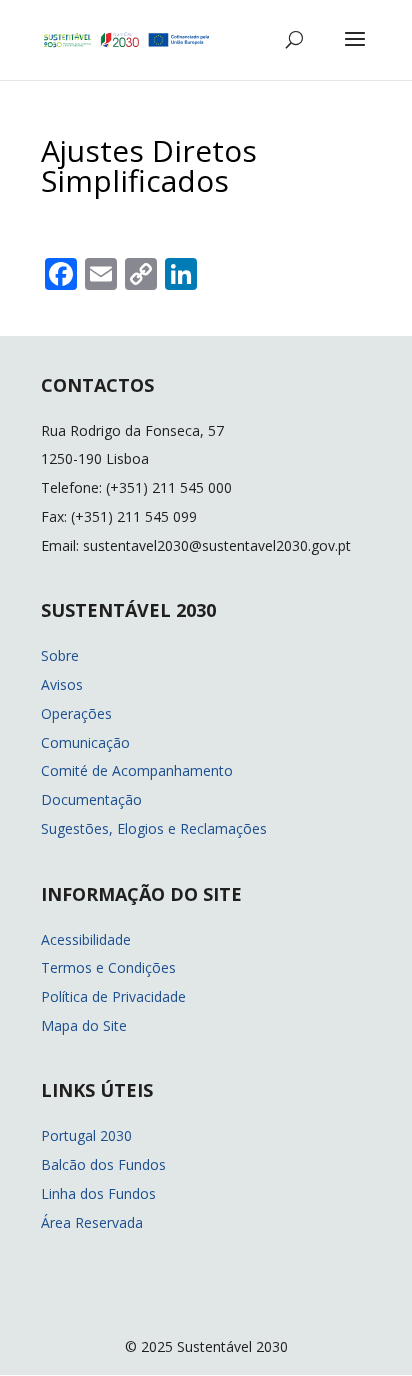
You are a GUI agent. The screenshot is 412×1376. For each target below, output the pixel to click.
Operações (76, 713)
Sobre (60, 655)
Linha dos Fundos (98, 1193)
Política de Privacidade (113, 996)
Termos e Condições (108, 967)
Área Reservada (92, 1222)
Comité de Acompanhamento (137, 770)
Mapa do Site (84, 1025)
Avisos (62, 684)
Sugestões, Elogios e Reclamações (154, 828)
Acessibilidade (86, 939)
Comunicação (85, 742)
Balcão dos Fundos (103, 1164)
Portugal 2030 (86, 1135)
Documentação (91, 799)
